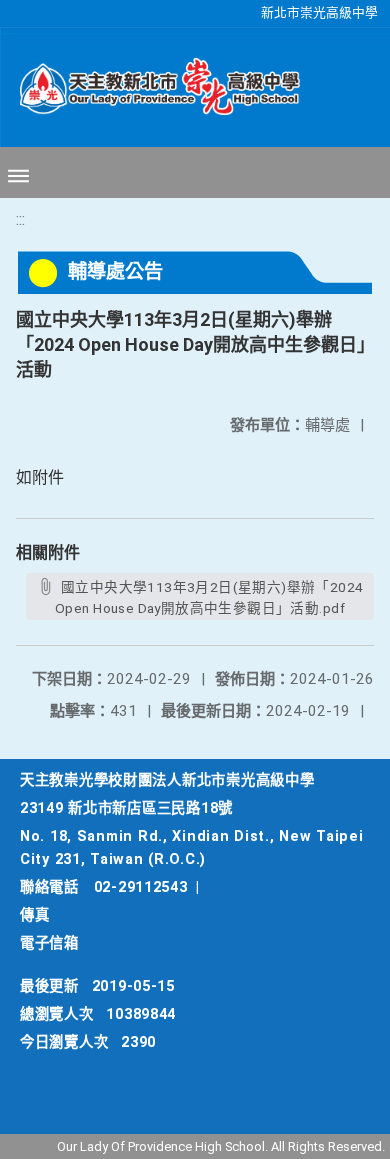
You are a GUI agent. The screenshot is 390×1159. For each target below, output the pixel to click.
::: (20, 219)
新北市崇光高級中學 (319, 12)
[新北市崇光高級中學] (150, 87)
